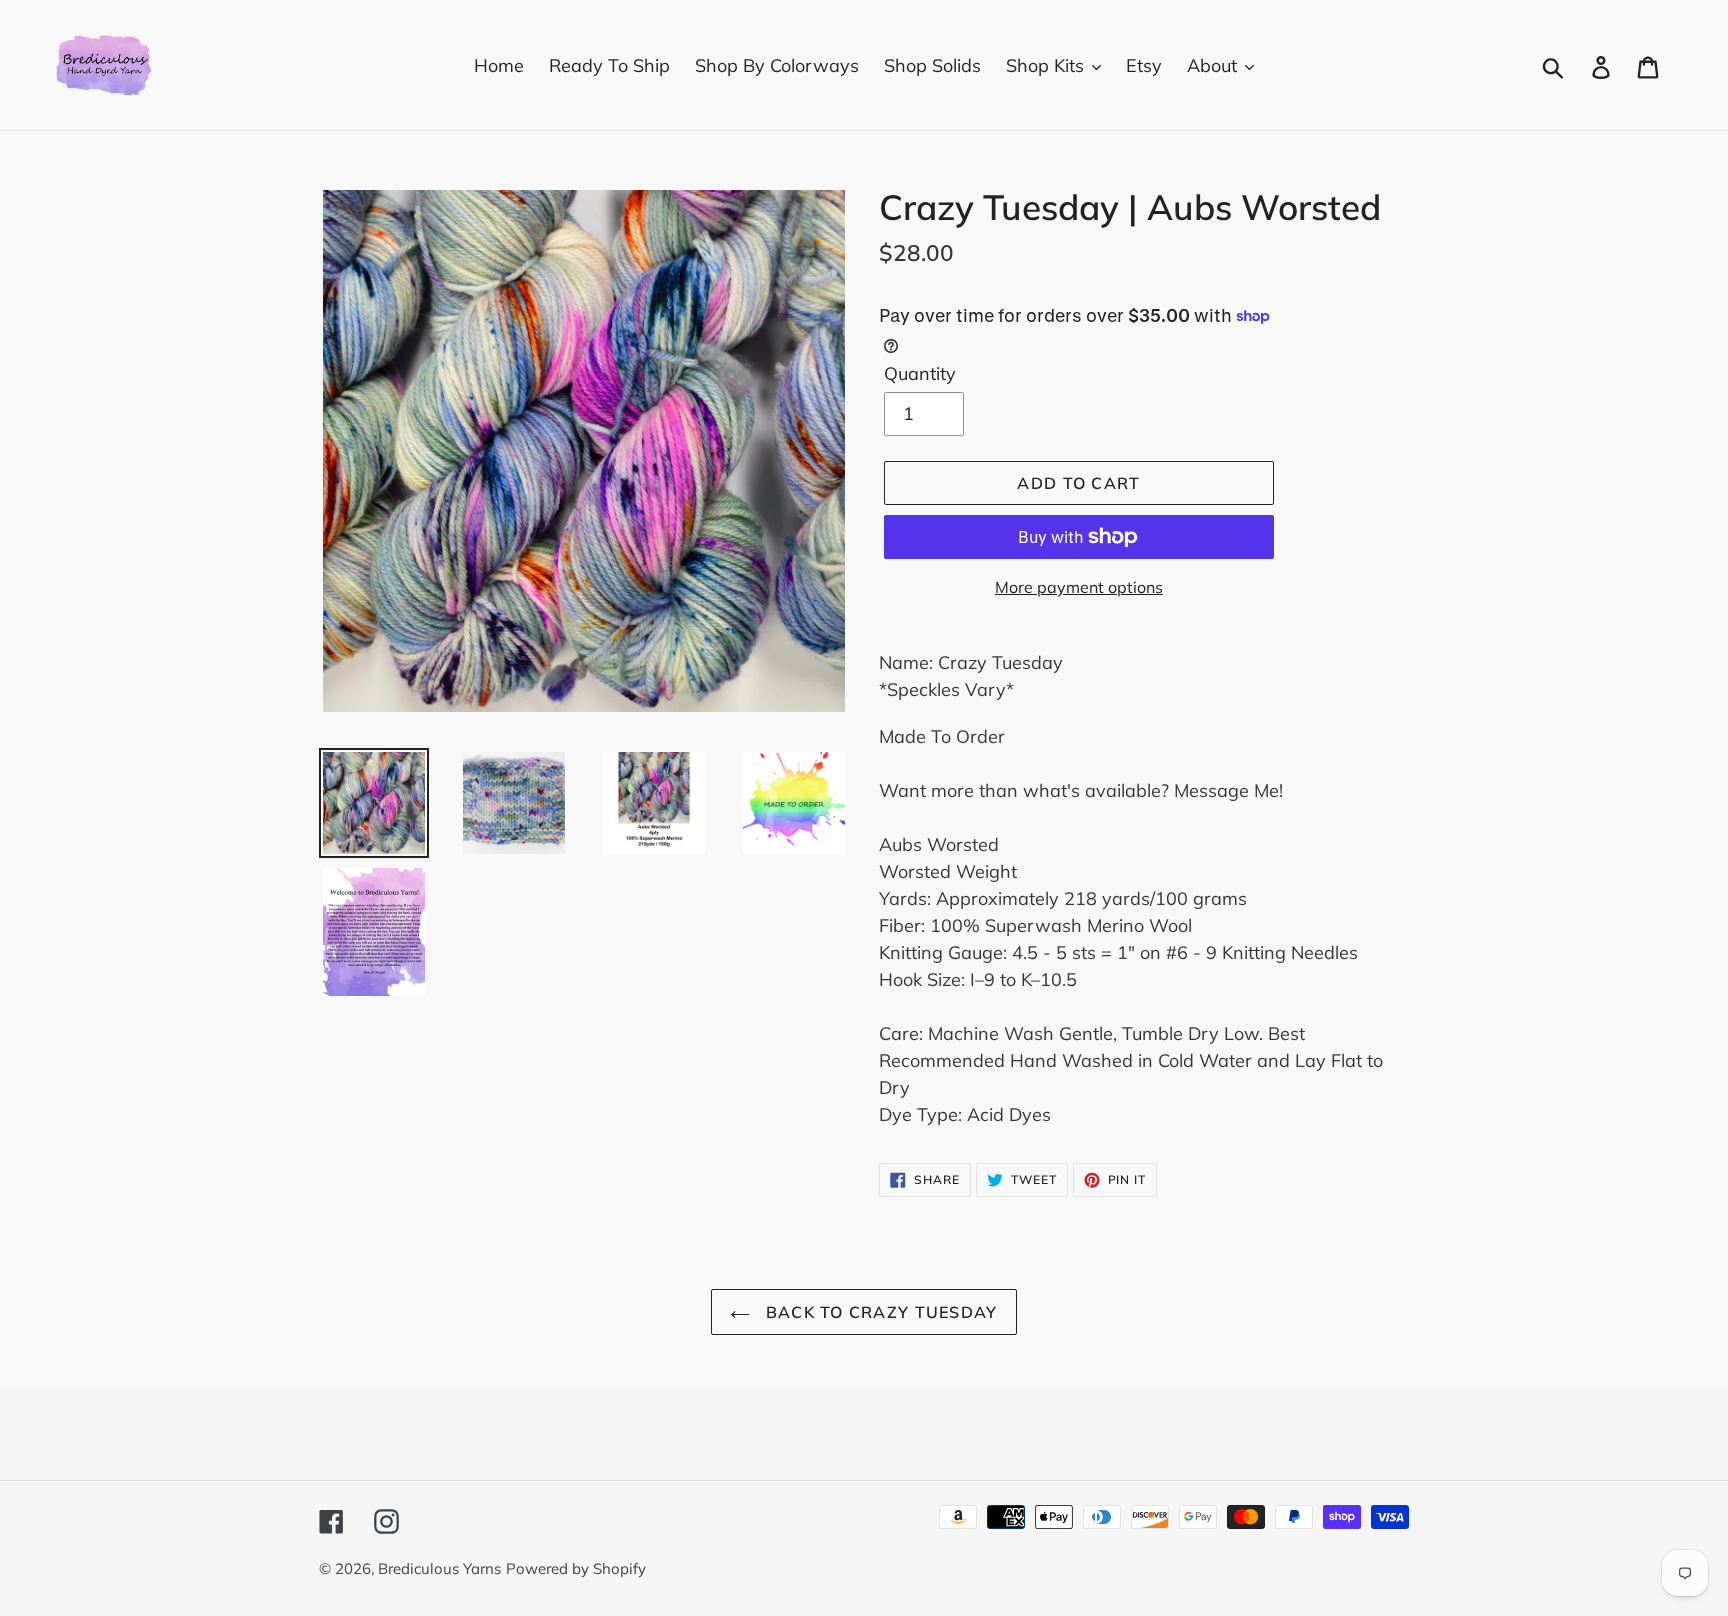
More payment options (1079, 587)
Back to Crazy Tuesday (878, 1312)
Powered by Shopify (576, 1568)
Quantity (920, 373)
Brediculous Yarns (439, 1568)
